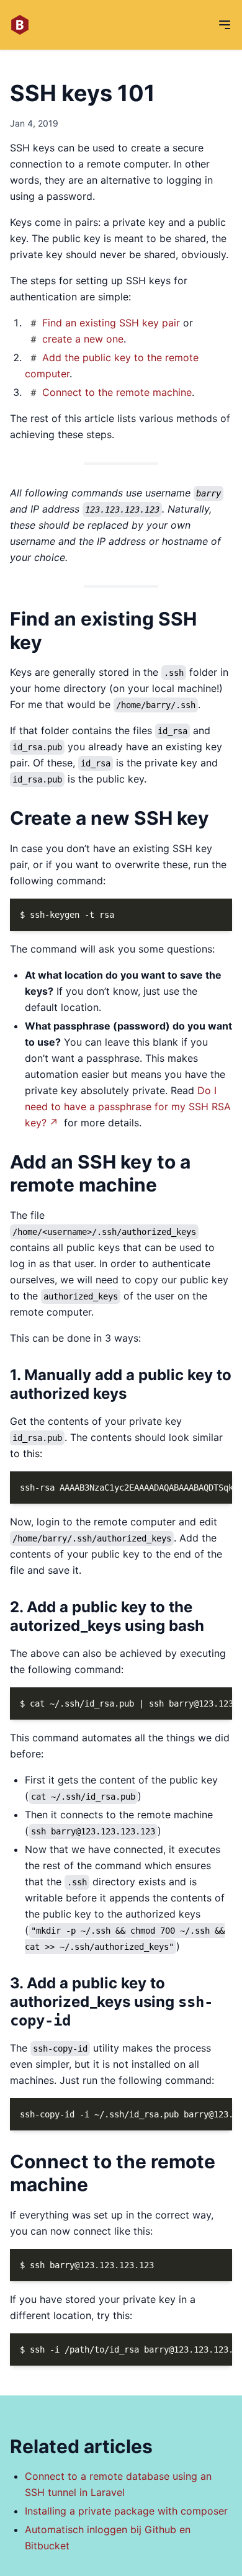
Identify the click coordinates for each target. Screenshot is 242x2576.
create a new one (83, 339)
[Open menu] (225, 25)
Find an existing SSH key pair (111, 323)
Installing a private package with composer (126, 2511)
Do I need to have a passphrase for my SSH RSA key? (128, 1106)
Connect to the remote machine (117, 392)
